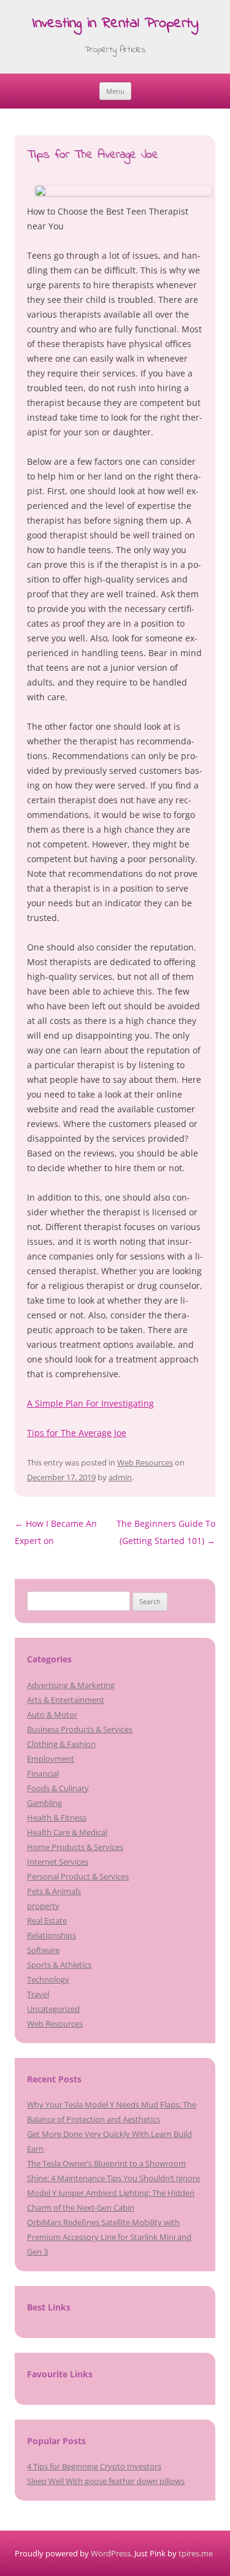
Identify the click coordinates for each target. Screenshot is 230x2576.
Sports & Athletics (59, 1965)
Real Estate (47, 1921)
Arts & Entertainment (66, 1700)
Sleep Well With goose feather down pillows (106, 2481)
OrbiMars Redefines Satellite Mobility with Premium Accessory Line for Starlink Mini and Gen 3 (109, 2237)
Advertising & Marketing (71, 1685)
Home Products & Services (75, 1847)
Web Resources (145, 1462)
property (43, 1906)
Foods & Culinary (58, 1788)
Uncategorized (53, 2009)
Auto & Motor (52, 1714)
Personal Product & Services (78, 1876)
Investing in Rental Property (115, 24)
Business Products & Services (80, 1729)
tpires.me (196, 2553)
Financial (43, 1773)
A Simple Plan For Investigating (90, 1403)
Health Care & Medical (67, 1832)
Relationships (52, 1935)
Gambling (44, 1803)
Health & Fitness (57, 1817)
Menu (115, 91)
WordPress (111, 2553)
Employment (51, 1759)
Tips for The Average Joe (77, 1433)
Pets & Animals (54, 1891)
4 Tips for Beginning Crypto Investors (94, 2466)
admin (120, 1477)
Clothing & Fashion (61, 1744)
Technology (48, 1979)
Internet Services (58, 1862)
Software (43, 1950)
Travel (38, 1994)
